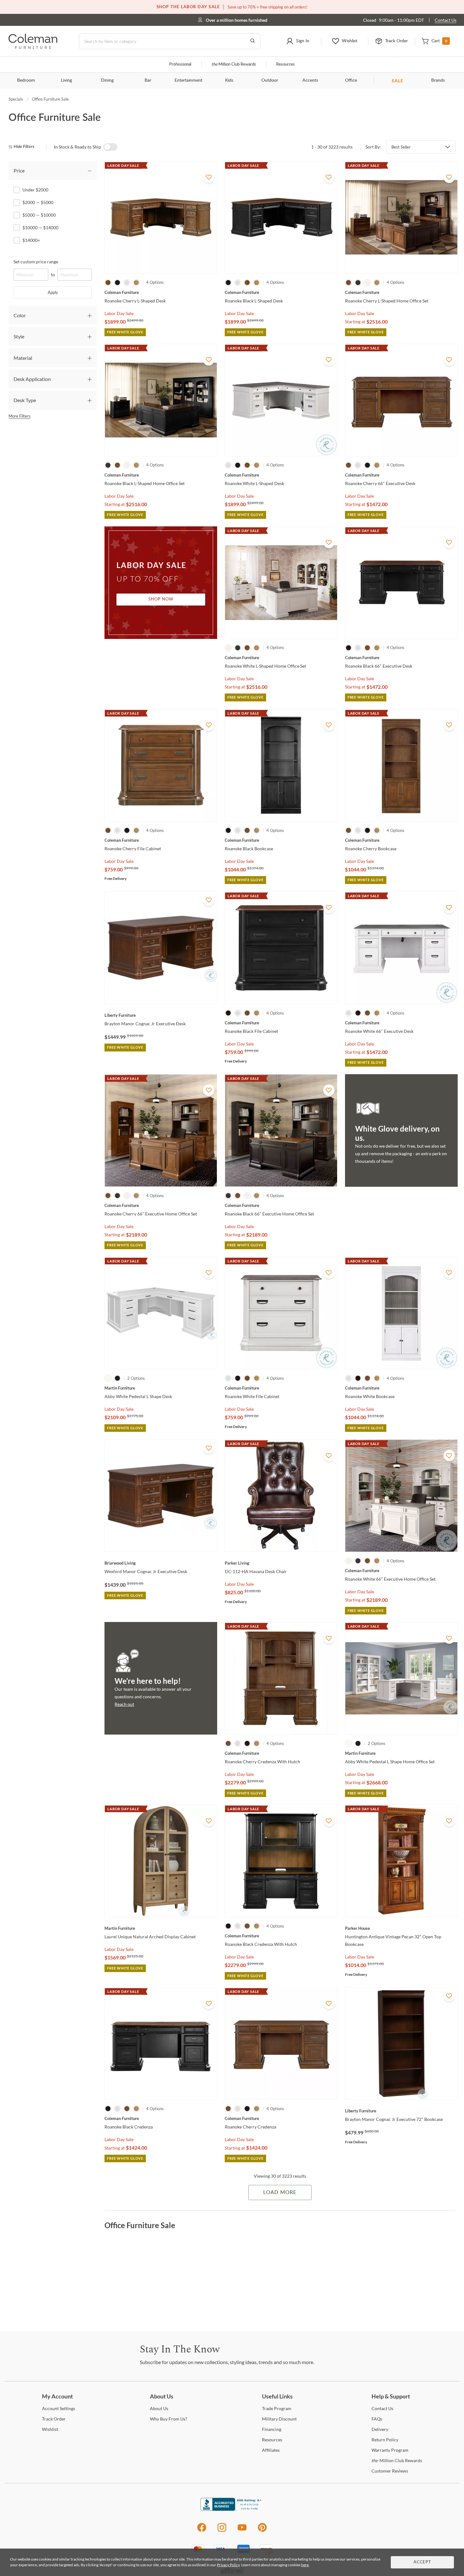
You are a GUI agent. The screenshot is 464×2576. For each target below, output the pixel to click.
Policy (385, 2440)
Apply (53, 292)
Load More (280, 2193)
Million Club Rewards (234, 64)
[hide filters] (24, 147)
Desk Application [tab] (32, 379)
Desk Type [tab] (25, 400)
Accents (310, 80)
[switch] (110, 147)
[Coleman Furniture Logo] (33, 47)
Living (66, 80)
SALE (398, 81)
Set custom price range (36, 262)
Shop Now (161, 599)
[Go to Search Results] (253, 41)
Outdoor (270, 80)
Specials (16, 99)
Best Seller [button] (401, 147)
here (305, 2565)
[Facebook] (202, 2531)
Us (159, 2408)
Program (277, 2408)
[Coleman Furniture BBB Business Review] (232, 2509)
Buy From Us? (169, 2419)
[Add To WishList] (209, 177)
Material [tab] (23, 358)
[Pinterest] (262, 2531)
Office (351, 80)
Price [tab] (19, 170)
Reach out (124, 1704)
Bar (148, 80)
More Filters (20, 416)
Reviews (390, 2471)
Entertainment (188, 80)
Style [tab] (19, 336)
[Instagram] (222, 2531)
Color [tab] (20, 315)
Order (54, 2419)
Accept (422, 2562)
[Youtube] (242, 2531)
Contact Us (446, 20)
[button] (298, 41)
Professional (180, 64)
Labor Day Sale (119, 313)
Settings (59, 2408)
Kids (229, 80)
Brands (438, 80)
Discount (279, 2419)
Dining (107, 80)
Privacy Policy (228, 2565)
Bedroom (26, 80)
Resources (286, 64)
